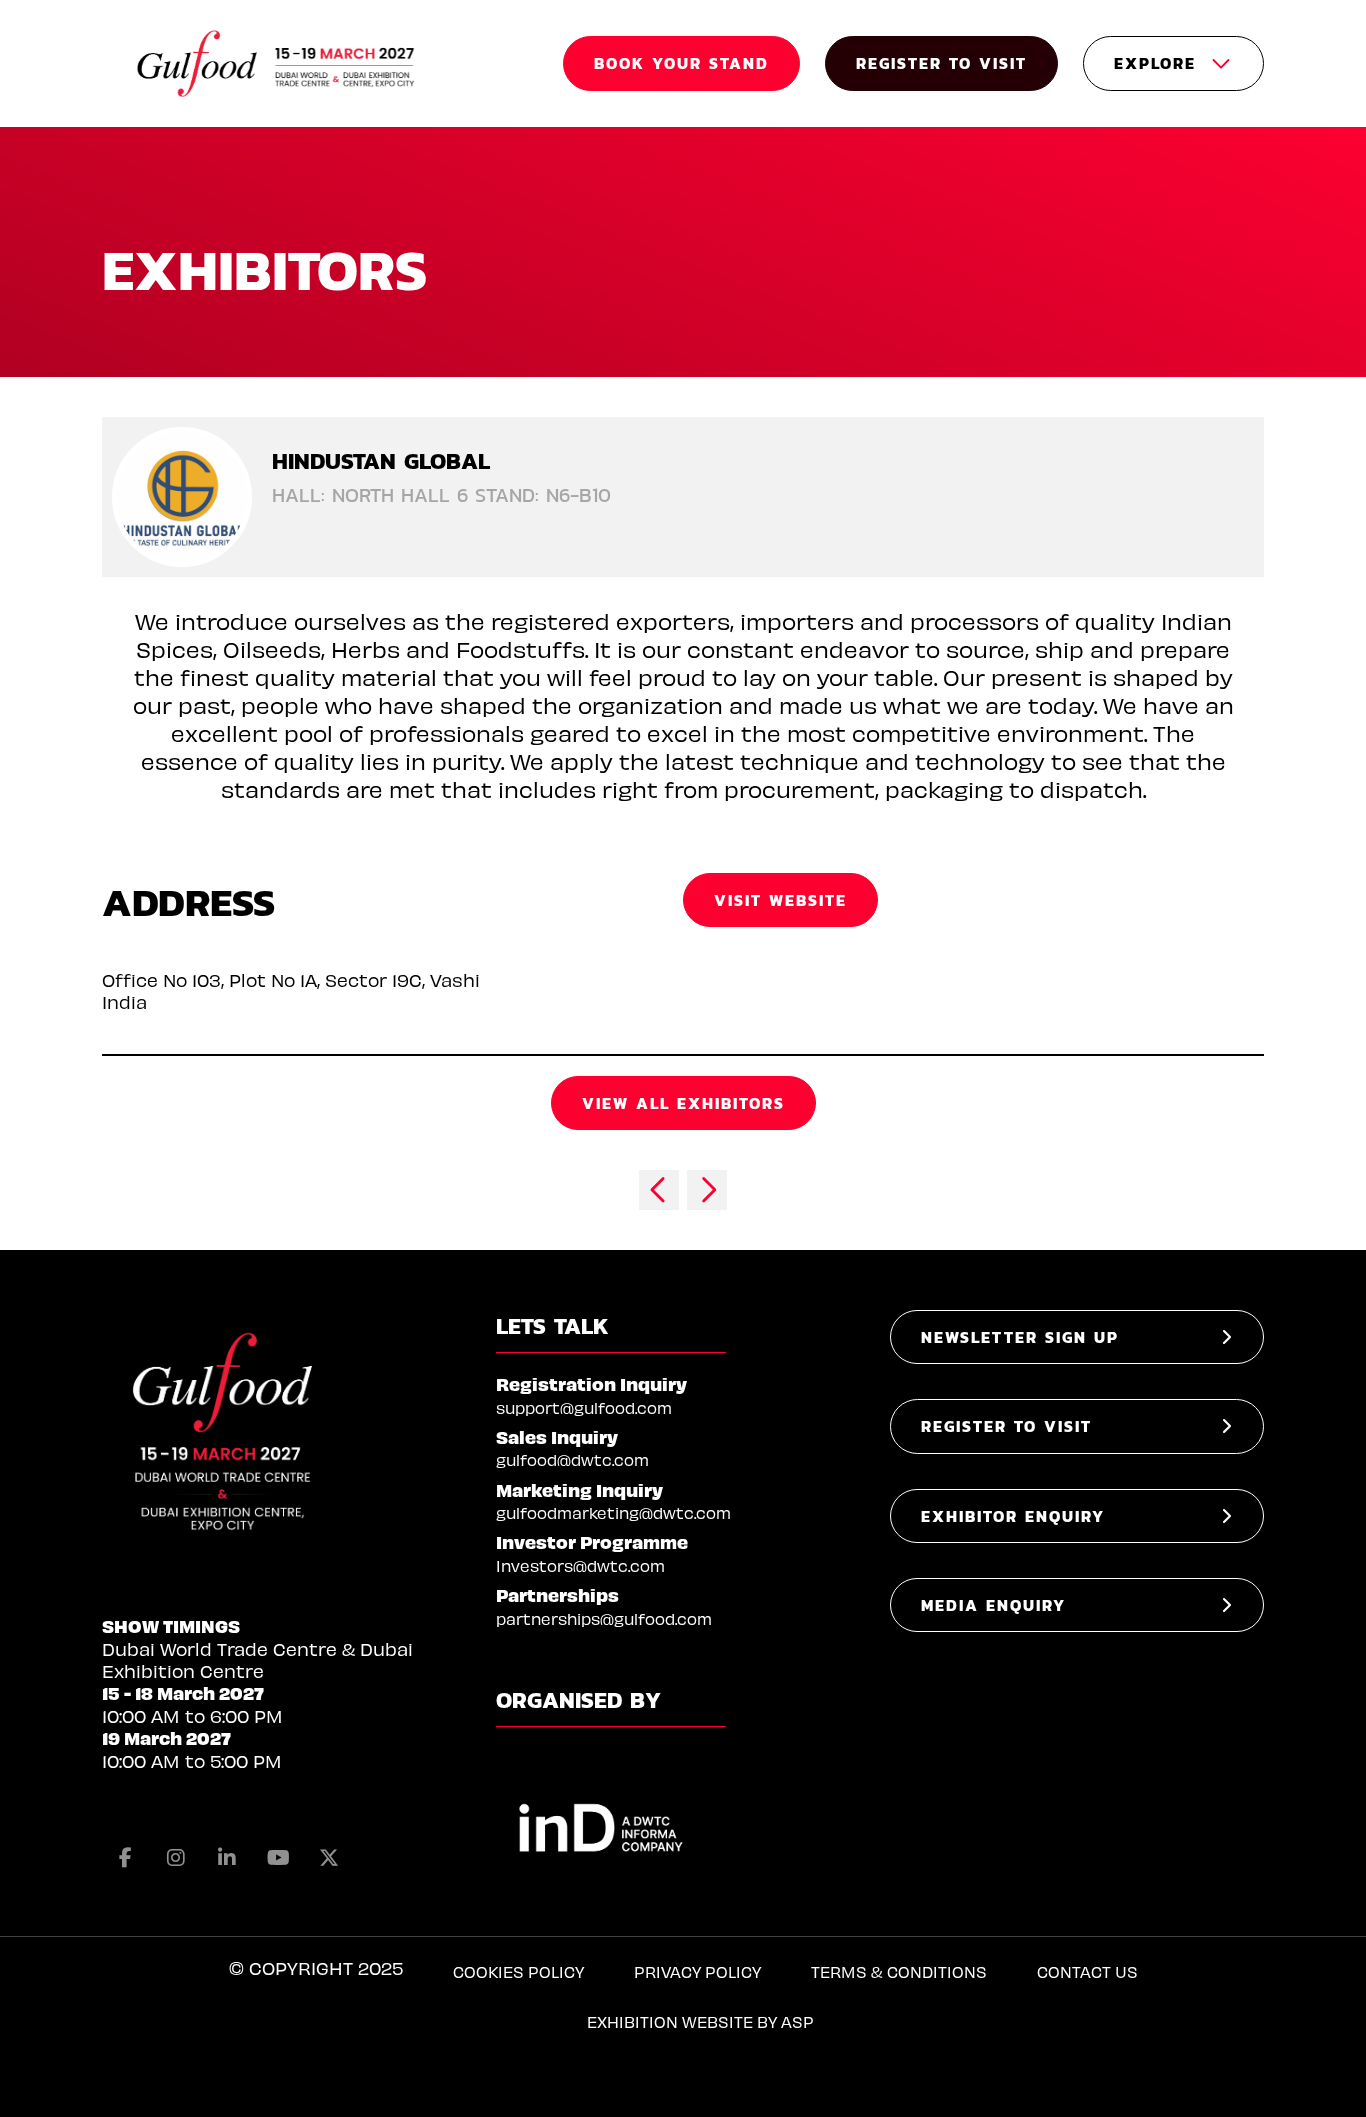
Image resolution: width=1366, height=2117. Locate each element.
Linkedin (227, 1858)
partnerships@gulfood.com (604, 1618)
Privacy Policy (697, 1971)
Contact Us (1087, 1971)
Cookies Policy (518, 1971)
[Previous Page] (659, 1190)
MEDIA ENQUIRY (993, 1605)
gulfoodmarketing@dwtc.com (613, 1512)
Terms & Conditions (899, 1971)
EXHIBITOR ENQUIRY (1013, 1516)
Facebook (125, 1858)
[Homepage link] (277, 63)
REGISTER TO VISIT (941, 63)
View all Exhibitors (683, 1103)
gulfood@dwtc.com (572, 1459)
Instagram (176, 1858)
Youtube (278, 1858)
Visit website (780, 900)
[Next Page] (707, 1190)
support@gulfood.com (584, 1407)
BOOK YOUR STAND (681, 63)
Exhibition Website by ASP (700, 2021)
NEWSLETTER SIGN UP (1020, 1337)
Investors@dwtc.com (580, 1565)
